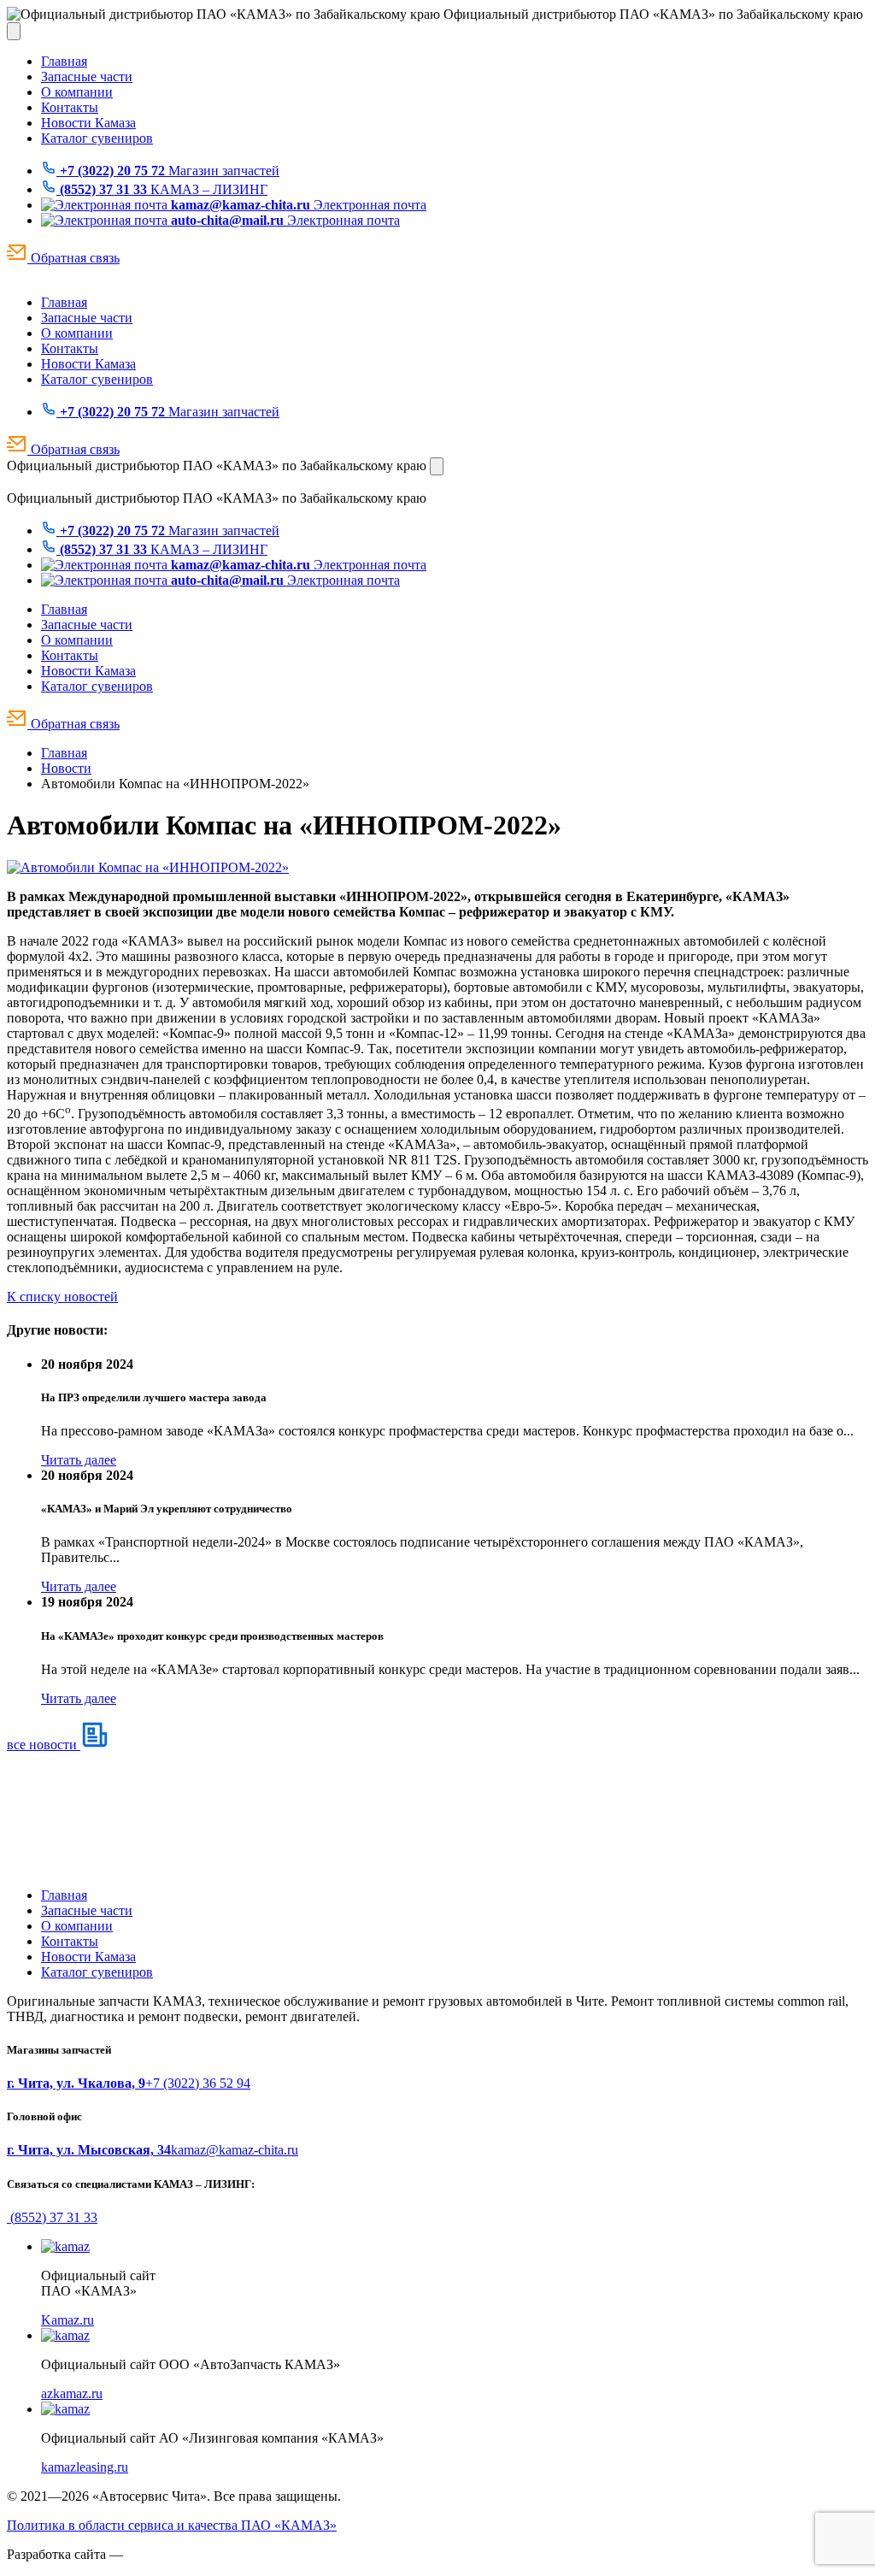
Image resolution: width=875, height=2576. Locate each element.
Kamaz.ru (68, 2320)
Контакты (70, 107)
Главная (64, 61)
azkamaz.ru (72, 2393)
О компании (77, 92)
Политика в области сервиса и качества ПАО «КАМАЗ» (172, 2525)
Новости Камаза (88, 123)
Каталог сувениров (97, 138)
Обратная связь (73, 258)
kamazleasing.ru (85, 2467)
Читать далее (79, 1460)
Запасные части (87, 77)
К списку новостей (62, 1297)
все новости (44, 1745)
